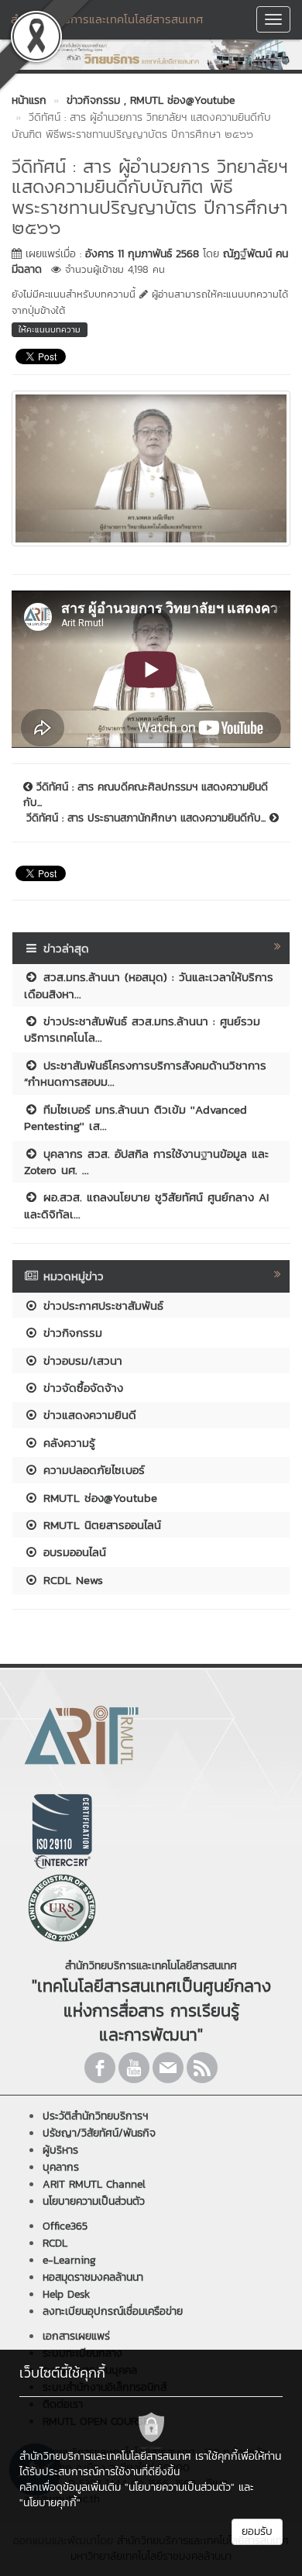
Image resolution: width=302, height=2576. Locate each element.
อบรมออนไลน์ (72, 1552)
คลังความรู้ (67, 1443)
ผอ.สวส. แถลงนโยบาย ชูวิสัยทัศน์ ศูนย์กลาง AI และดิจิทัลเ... (146, 1205)
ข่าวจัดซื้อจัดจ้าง (81, 1388)
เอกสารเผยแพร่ (76, 2336)
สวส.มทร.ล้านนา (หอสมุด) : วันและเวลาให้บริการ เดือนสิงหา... (149, 985)
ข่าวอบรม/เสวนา (81, 1360)
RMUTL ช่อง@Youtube (98, 1498)
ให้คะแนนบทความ (50, 329)
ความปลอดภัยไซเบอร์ (92, 1470)
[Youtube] (134, 2068)
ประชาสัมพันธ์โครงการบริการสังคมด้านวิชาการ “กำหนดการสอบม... (145, 1073)
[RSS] (202, 2068)
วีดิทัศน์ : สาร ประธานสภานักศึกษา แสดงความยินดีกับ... (148, 818)
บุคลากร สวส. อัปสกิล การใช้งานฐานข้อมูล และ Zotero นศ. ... (146, 1162)
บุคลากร (61, 2167)
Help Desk (66, 2294)
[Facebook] (100, 2068)
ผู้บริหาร (60, 2150)
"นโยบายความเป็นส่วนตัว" (180, 2487)
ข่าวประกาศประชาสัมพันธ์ (101, 1305)
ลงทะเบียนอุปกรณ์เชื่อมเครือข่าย (113, 2311)
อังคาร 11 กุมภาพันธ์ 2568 (142, 254)
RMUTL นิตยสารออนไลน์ (100, 1525)
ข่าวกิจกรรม (70, 1333)
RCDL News (71, 1580)
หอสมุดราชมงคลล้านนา (93, 2277)
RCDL (55, 2243)
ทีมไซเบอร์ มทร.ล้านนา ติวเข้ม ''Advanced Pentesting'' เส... (136, 1118)
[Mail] (168, 2068)
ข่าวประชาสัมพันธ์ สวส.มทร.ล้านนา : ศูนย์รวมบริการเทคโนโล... (142, 1029)
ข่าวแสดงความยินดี (88, 1415)
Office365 (65, 2226)
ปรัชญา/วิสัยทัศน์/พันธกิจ (99, 2133)
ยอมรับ (257, 2531)
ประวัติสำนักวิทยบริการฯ (95, 2116)
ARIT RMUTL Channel (94, 2184)
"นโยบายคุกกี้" (50, 2503)
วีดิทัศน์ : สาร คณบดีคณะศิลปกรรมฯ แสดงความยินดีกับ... (146, 795)
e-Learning (69, 2260)
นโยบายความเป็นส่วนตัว (94, 2201)
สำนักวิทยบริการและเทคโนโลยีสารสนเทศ (107, 19)
